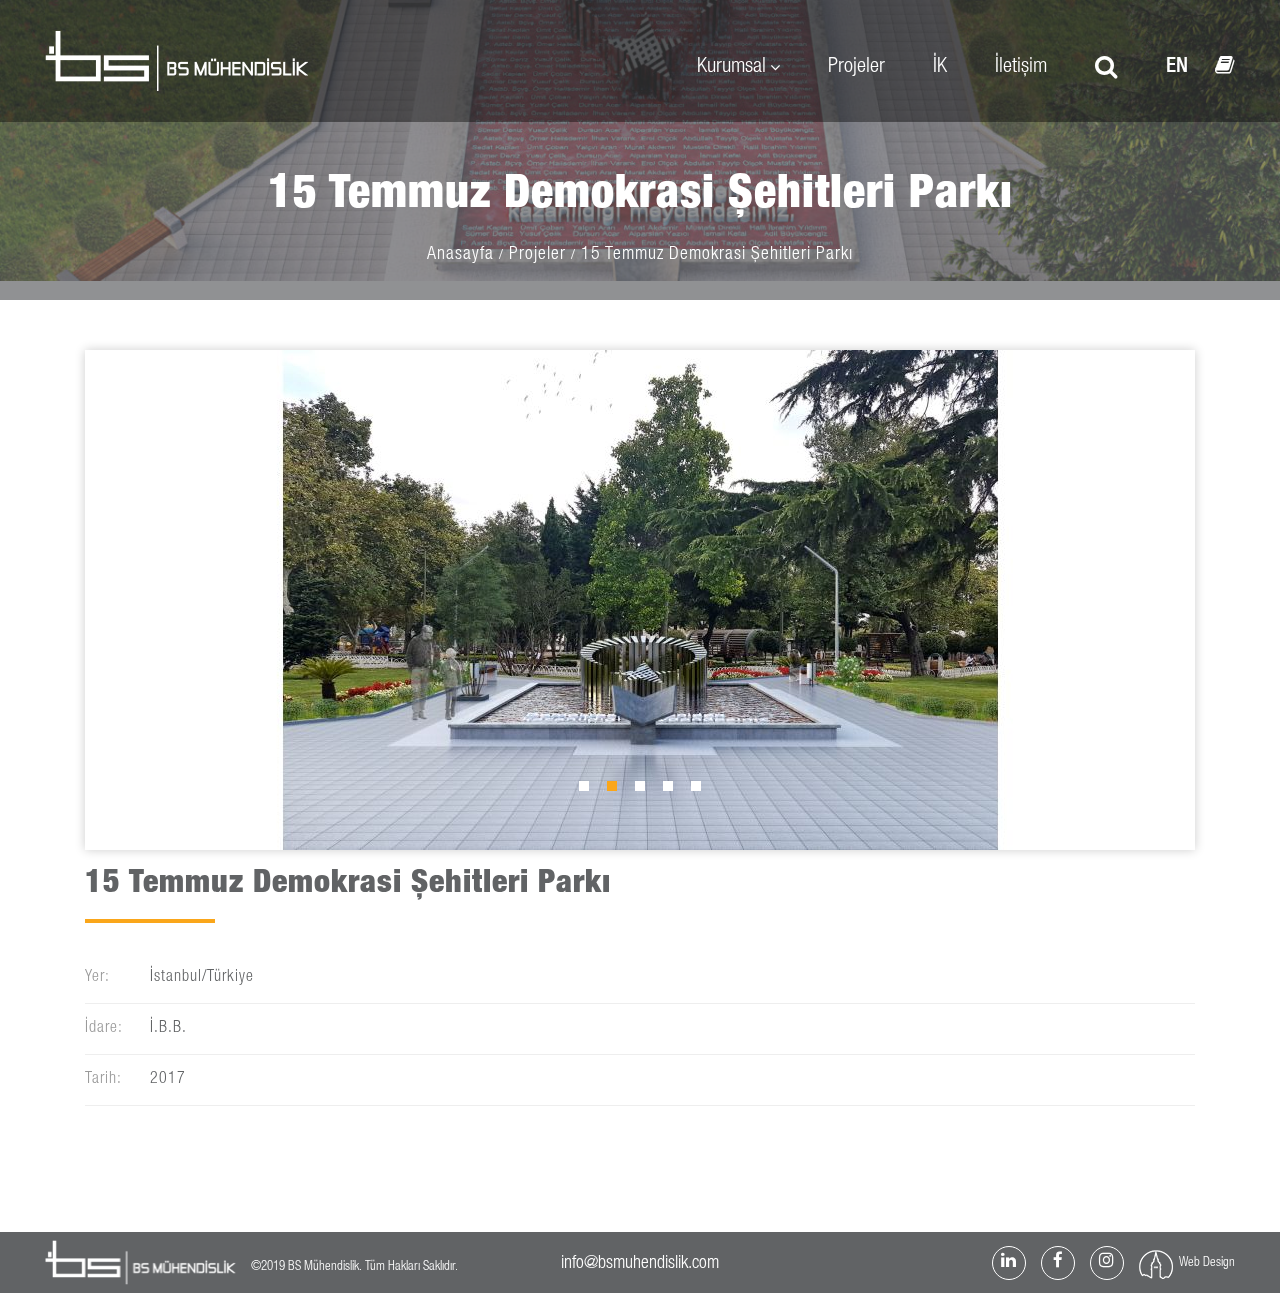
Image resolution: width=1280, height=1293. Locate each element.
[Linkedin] (1009, 1263)
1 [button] (589, 791)
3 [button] (645, 791)
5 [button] (701, 791)
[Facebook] (1058, 1263)
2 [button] (617, 791)
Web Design (1207, 1263)
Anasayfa (460, 255)
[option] (640, 600)
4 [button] (673, 791)
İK (940, 67)
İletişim (1021, 67)
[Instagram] (1107, 1263)
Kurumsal (731, 67)
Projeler (856, 67)
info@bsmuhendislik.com (640, 1264)
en (1177, 67)
